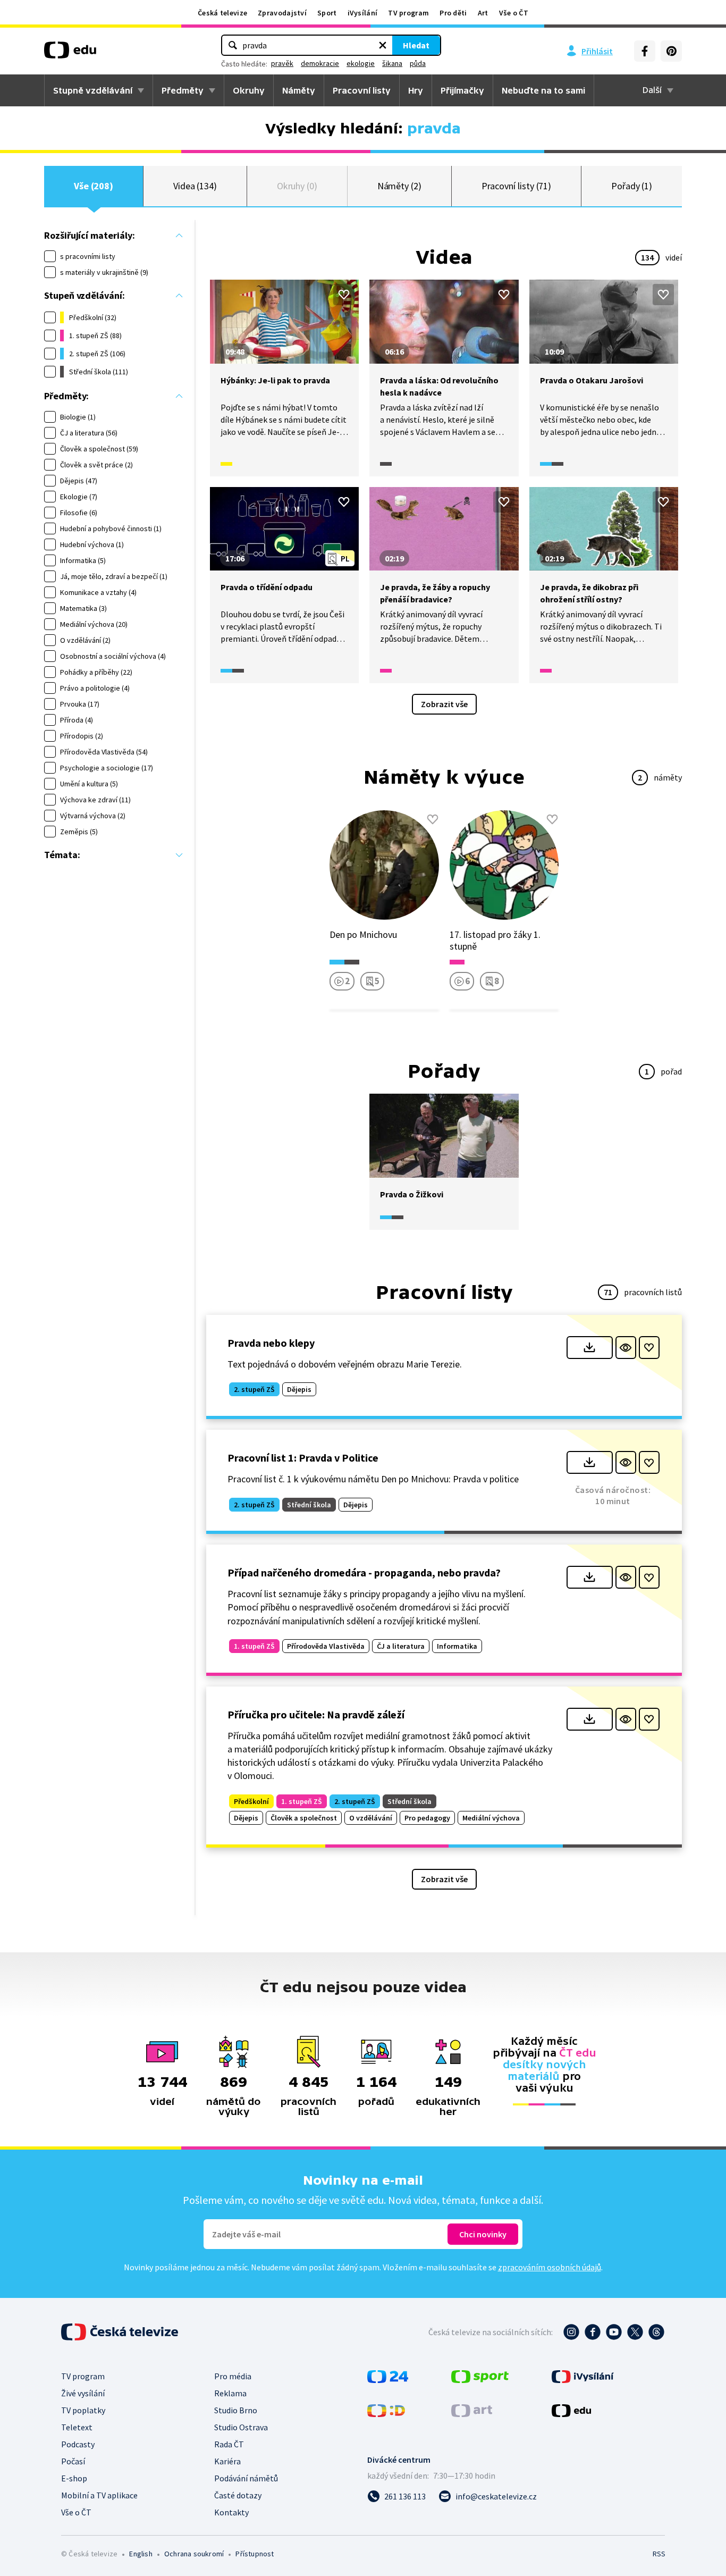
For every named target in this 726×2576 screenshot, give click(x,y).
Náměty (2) (399, 186)
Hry (416, 90)
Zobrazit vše (444, 704)
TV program (408, 13)
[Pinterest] (671, 51)
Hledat (416, 45)
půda (418, 63)
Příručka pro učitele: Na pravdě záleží (316, 1714)
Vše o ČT (514, 13)
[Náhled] (626, 1348)
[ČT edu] (70, 54)
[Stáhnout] (590, 1348)
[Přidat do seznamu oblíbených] (344, 295)
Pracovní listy (362, 90)
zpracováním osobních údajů (550, 2267)
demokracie (320, 63)
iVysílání (363, 13)
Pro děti (453, 13)
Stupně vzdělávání (93, 90)
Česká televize (222, 13)
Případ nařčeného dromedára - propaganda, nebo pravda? (364, 1572)
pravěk (282, 63)
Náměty (299, 90)
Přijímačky (462, 90)
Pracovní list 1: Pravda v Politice (303, 1458)
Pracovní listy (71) (517, 186)
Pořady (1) (632, 186)
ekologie (361, 63)
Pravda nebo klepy (271, 1343)
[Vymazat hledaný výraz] (383, 45)
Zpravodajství (282, 13)
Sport (327, 13)
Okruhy (249, 90)
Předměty (183, 90)
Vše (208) (94, 186)
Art (483, 13)
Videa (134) (195, 186)
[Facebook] (645, 51)
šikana (392, 63)
